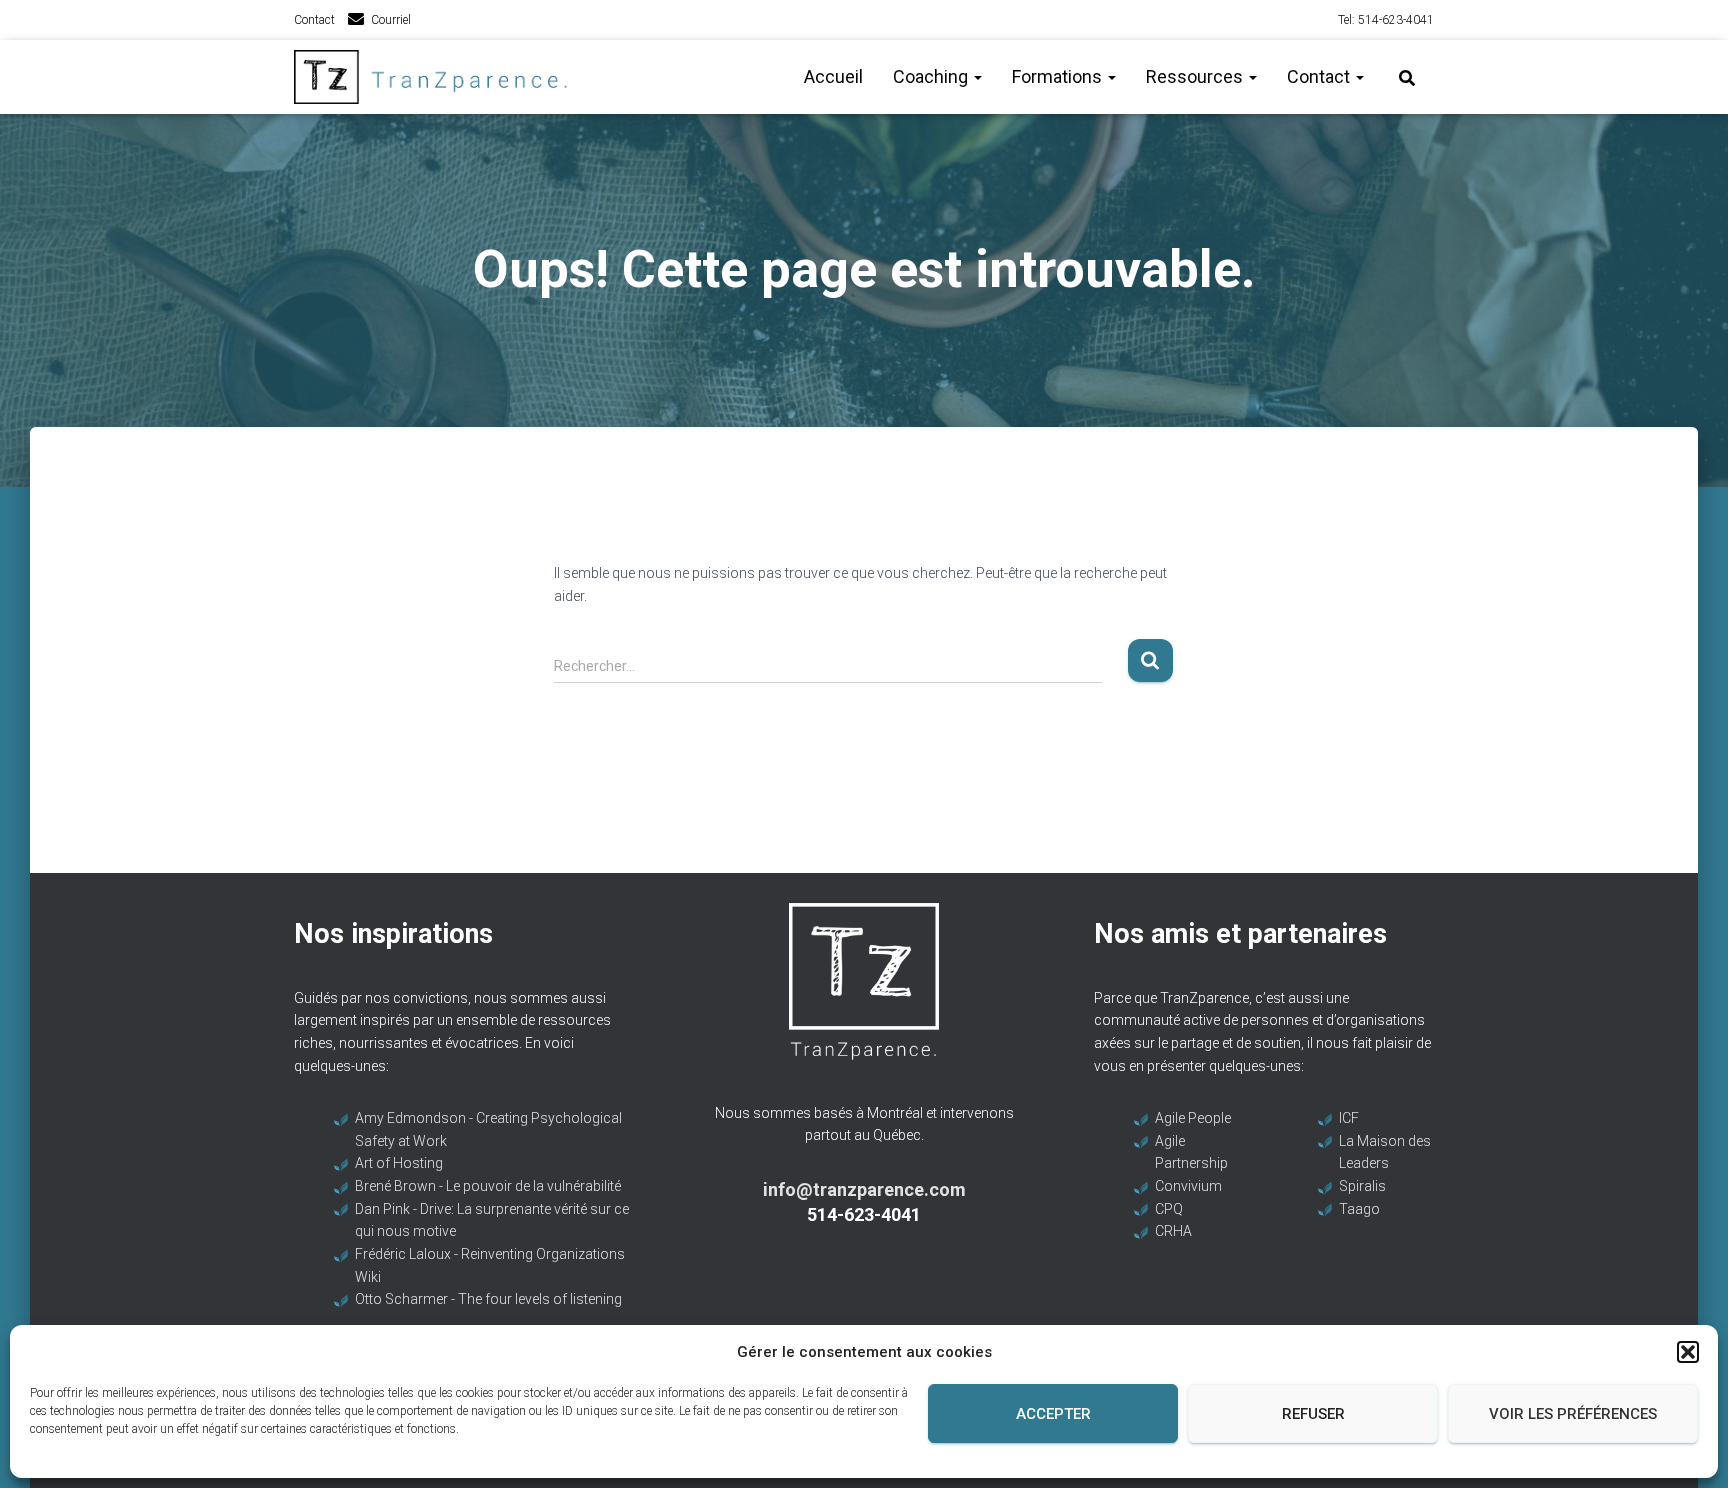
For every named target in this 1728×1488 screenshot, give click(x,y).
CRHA (1173, 1231)
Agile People (1193, 1118)
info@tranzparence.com (864, 1189)
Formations (1059, 76)
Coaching (932, 76)
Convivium (1188, 1186)
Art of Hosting (399, 1163)
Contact (314, 20)
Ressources (1196, 76)
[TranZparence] (436, 77)
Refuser (1313, 1414)
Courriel (391, 20)
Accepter (1053, 1414)
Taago (1359, 1209)
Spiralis (1362, 1186)
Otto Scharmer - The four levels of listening (488, 1299)
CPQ (1169, 1209)
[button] (1688, 1352)
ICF (1349, 1118)
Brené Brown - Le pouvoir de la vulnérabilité (488, 1186)
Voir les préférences (1573, 1414)
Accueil (833, 76)
